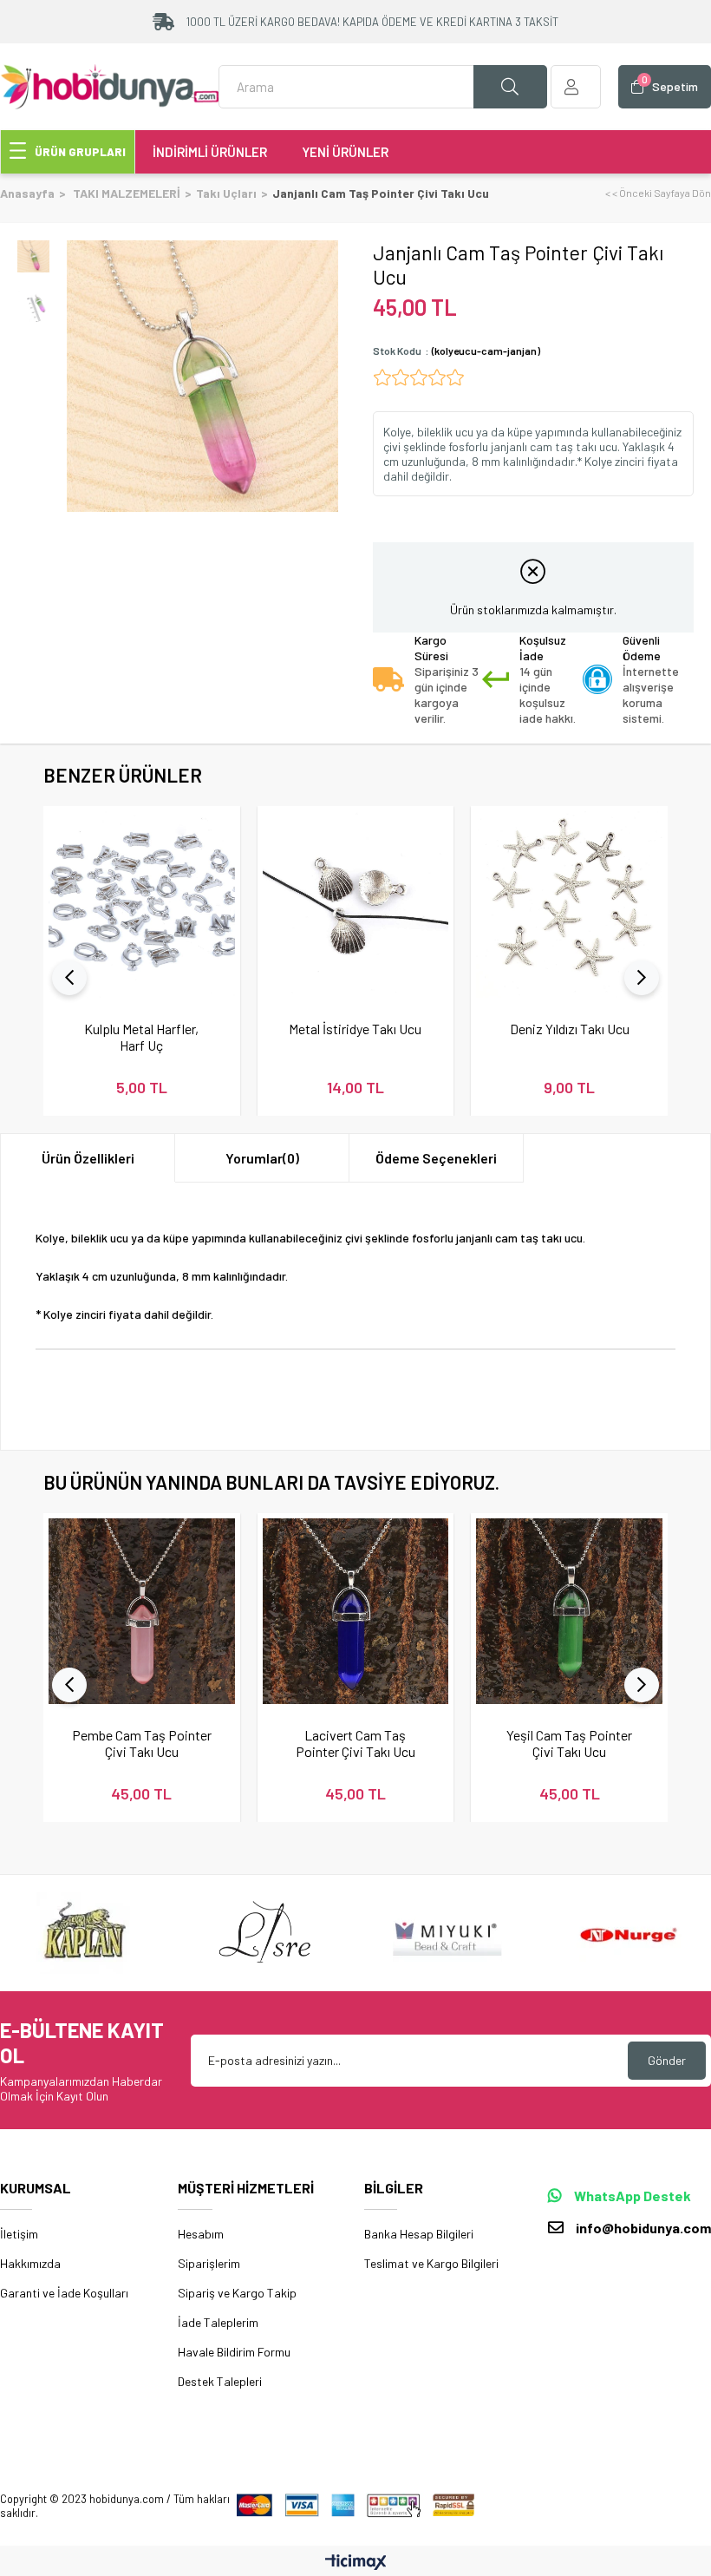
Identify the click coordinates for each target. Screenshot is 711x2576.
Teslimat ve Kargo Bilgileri (431, 2263)
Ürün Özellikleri (88, 1158)
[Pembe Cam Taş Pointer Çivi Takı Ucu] (142, 1612)
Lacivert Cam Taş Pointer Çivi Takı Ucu (355, 1743)
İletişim (19, 2234)
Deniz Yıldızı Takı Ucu (570, 1029)
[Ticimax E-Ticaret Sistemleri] (356, 2563)
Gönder (667, 2060)
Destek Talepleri (220, 2381)
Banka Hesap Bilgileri (419, 2234)
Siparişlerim (209, 2263)
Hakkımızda (30, 2263)
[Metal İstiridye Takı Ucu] (356, 905)
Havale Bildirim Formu (234, 2352)
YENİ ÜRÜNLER (345, 152)
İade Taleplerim (218, 2322)
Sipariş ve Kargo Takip (237, 2293)
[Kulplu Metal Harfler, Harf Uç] (142, 905)
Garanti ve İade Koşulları (64, 2293)
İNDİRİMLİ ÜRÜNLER (210, 152)
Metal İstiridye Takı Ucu (355, 1029)
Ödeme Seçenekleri (436, 1158)
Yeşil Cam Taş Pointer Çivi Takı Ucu (569, 1743)
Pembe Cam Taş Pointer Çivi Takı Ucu (142, 1743)
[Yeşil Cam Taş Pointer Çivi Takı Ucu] (569, 1612)
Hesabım (201, 2234)
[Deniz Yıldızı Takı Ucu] (569, 905)
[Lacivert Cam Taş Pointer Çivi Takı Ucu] (356, 1612)
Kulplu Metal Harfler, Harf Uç (141, 1037)
